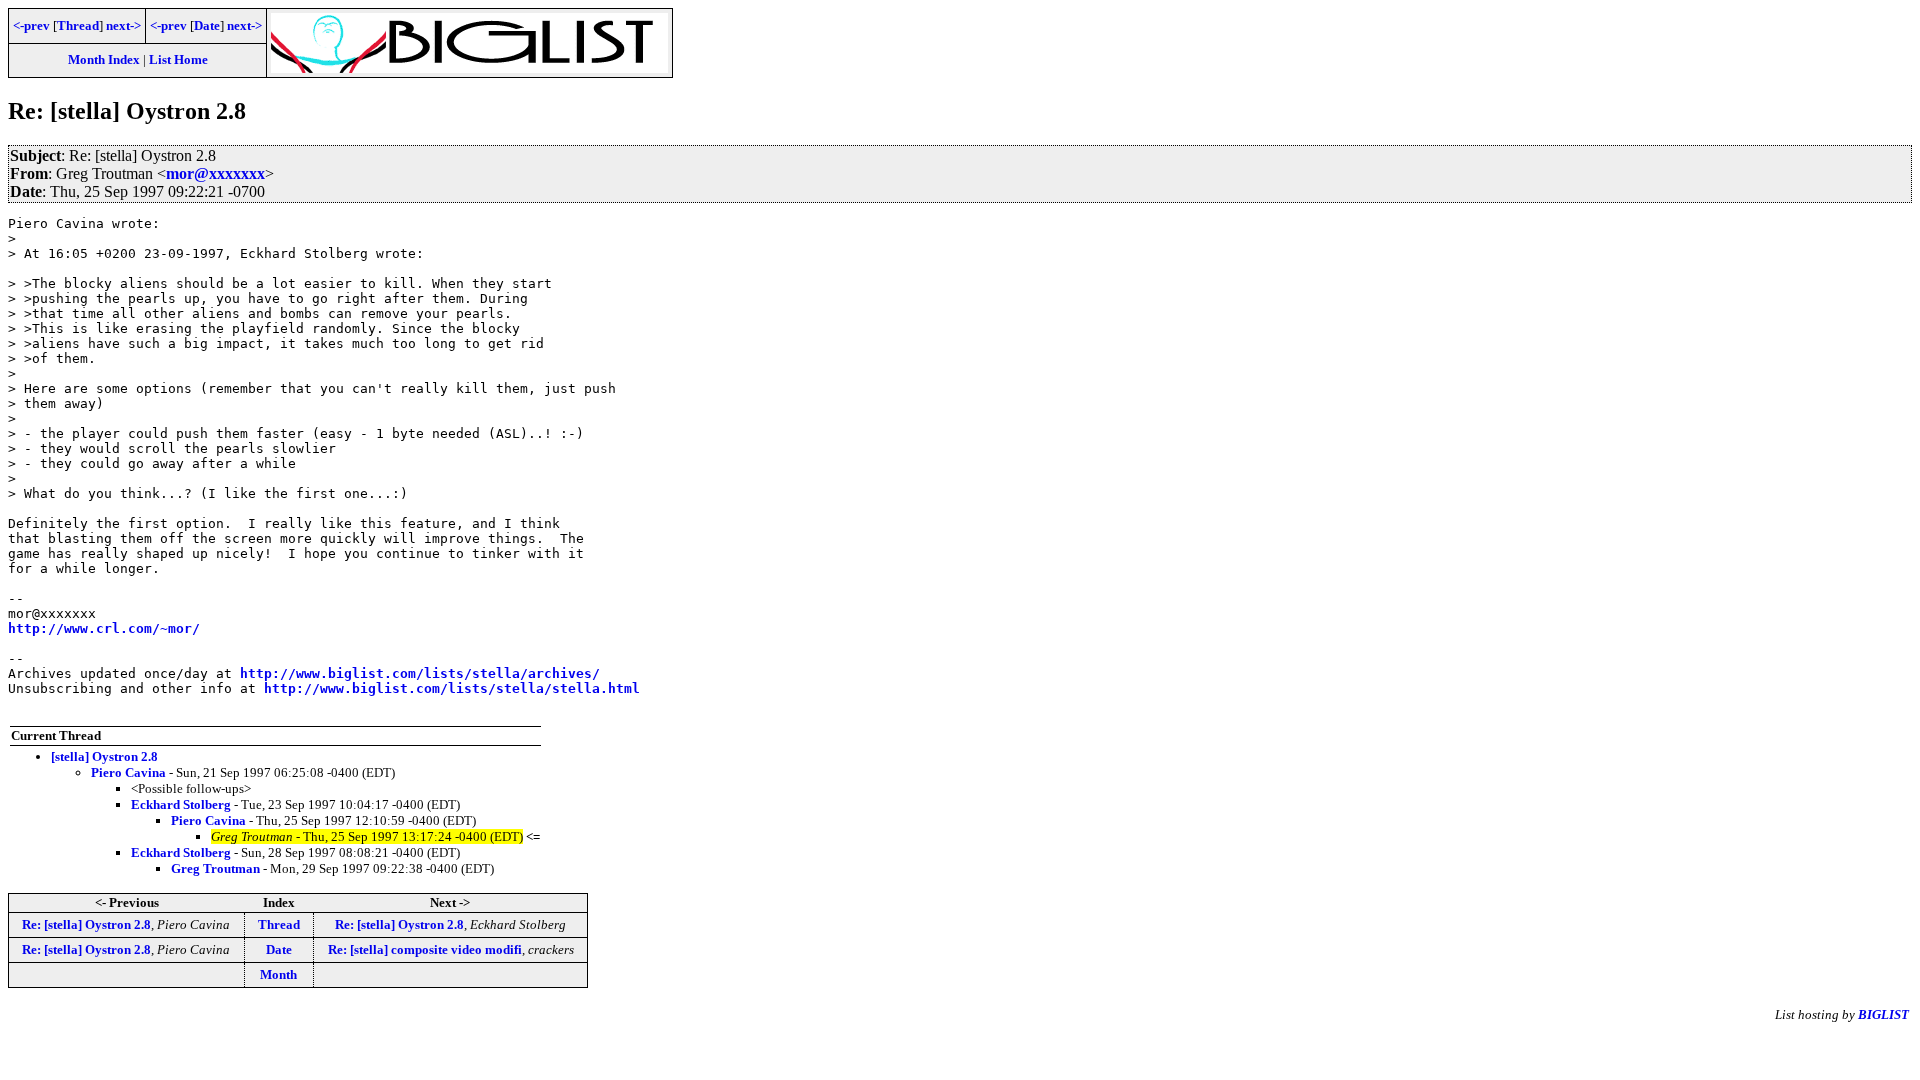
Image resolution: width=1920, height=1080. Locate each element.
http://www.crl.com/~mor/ (104, 628)
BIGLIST (1883, 1014)
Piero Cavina (128, 772)
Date (207, 25)
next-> (123, 25)
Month (278, 974)
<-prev (31, 25)
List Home (178, 59)
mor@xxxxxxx (215, 173)
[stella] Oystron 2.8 (104, 756)
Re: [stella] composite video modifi (425, 949)
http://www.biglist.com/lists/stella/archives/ (420, 673)
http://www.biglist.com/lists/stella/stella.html (452, 688)
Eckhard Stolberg (181, 804)
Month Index (104, 59)
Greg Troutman (215, 868)
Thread (78, 25)
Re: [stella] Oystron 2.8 (86, 924)
